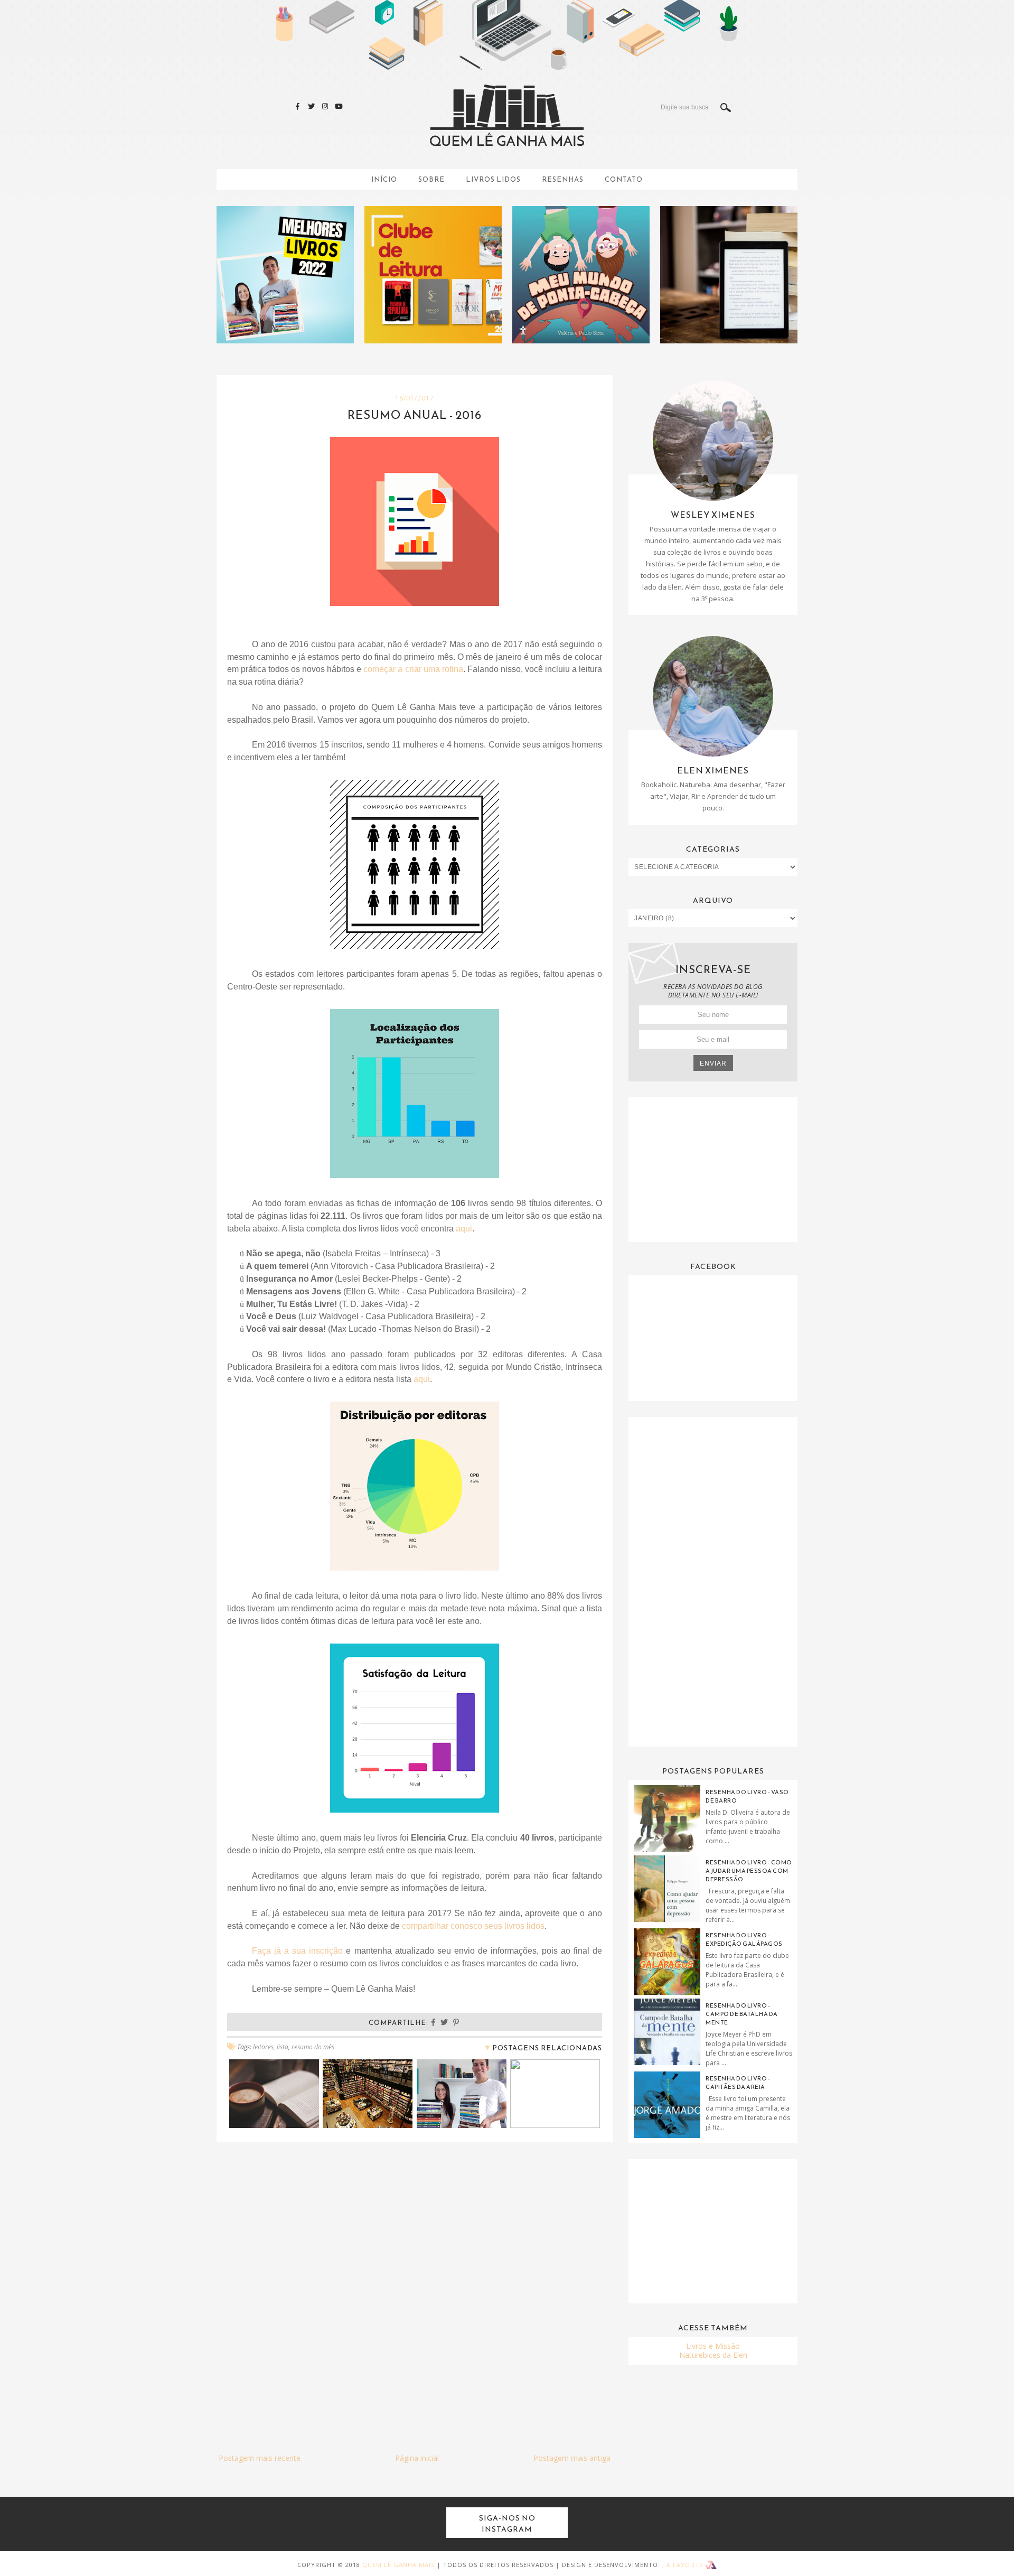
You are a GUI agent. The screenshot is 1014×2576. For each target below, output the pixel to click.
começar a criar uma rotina (413, 669)
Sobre (431, 179)
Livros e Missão (713, 2346)
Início (384, 179)
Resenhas (563, 179)
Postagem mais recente (260, 2458)
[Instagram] (325, 106)
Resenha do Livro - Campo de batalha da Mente (742, 2014)
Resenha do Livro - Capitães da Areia (738, 2083)
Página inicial (417, 2458)
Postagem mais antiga (572, 2458)
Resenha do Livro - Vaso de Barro (747, 1796)
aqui (464, 1229)
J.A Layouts (684, 2565)
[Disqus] (415, 2285)
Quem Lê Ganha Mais (398, 2565)
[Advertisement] (713, 1169)
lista (283, 2047)
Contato (624, 179)
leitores (263, 2047)
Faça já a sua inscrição (297, 1951)
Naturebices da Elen (713, 2355)
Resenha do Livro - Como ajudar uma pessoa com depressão (749, 1871)
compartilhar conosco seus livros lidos (473, 1926)
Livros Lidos (493, 179)
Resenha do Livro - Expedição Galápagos (744, 1939)
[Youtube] (339, 106)
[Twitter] (312, 106)
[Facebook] (298, 106)
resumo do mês (313, 2047)
